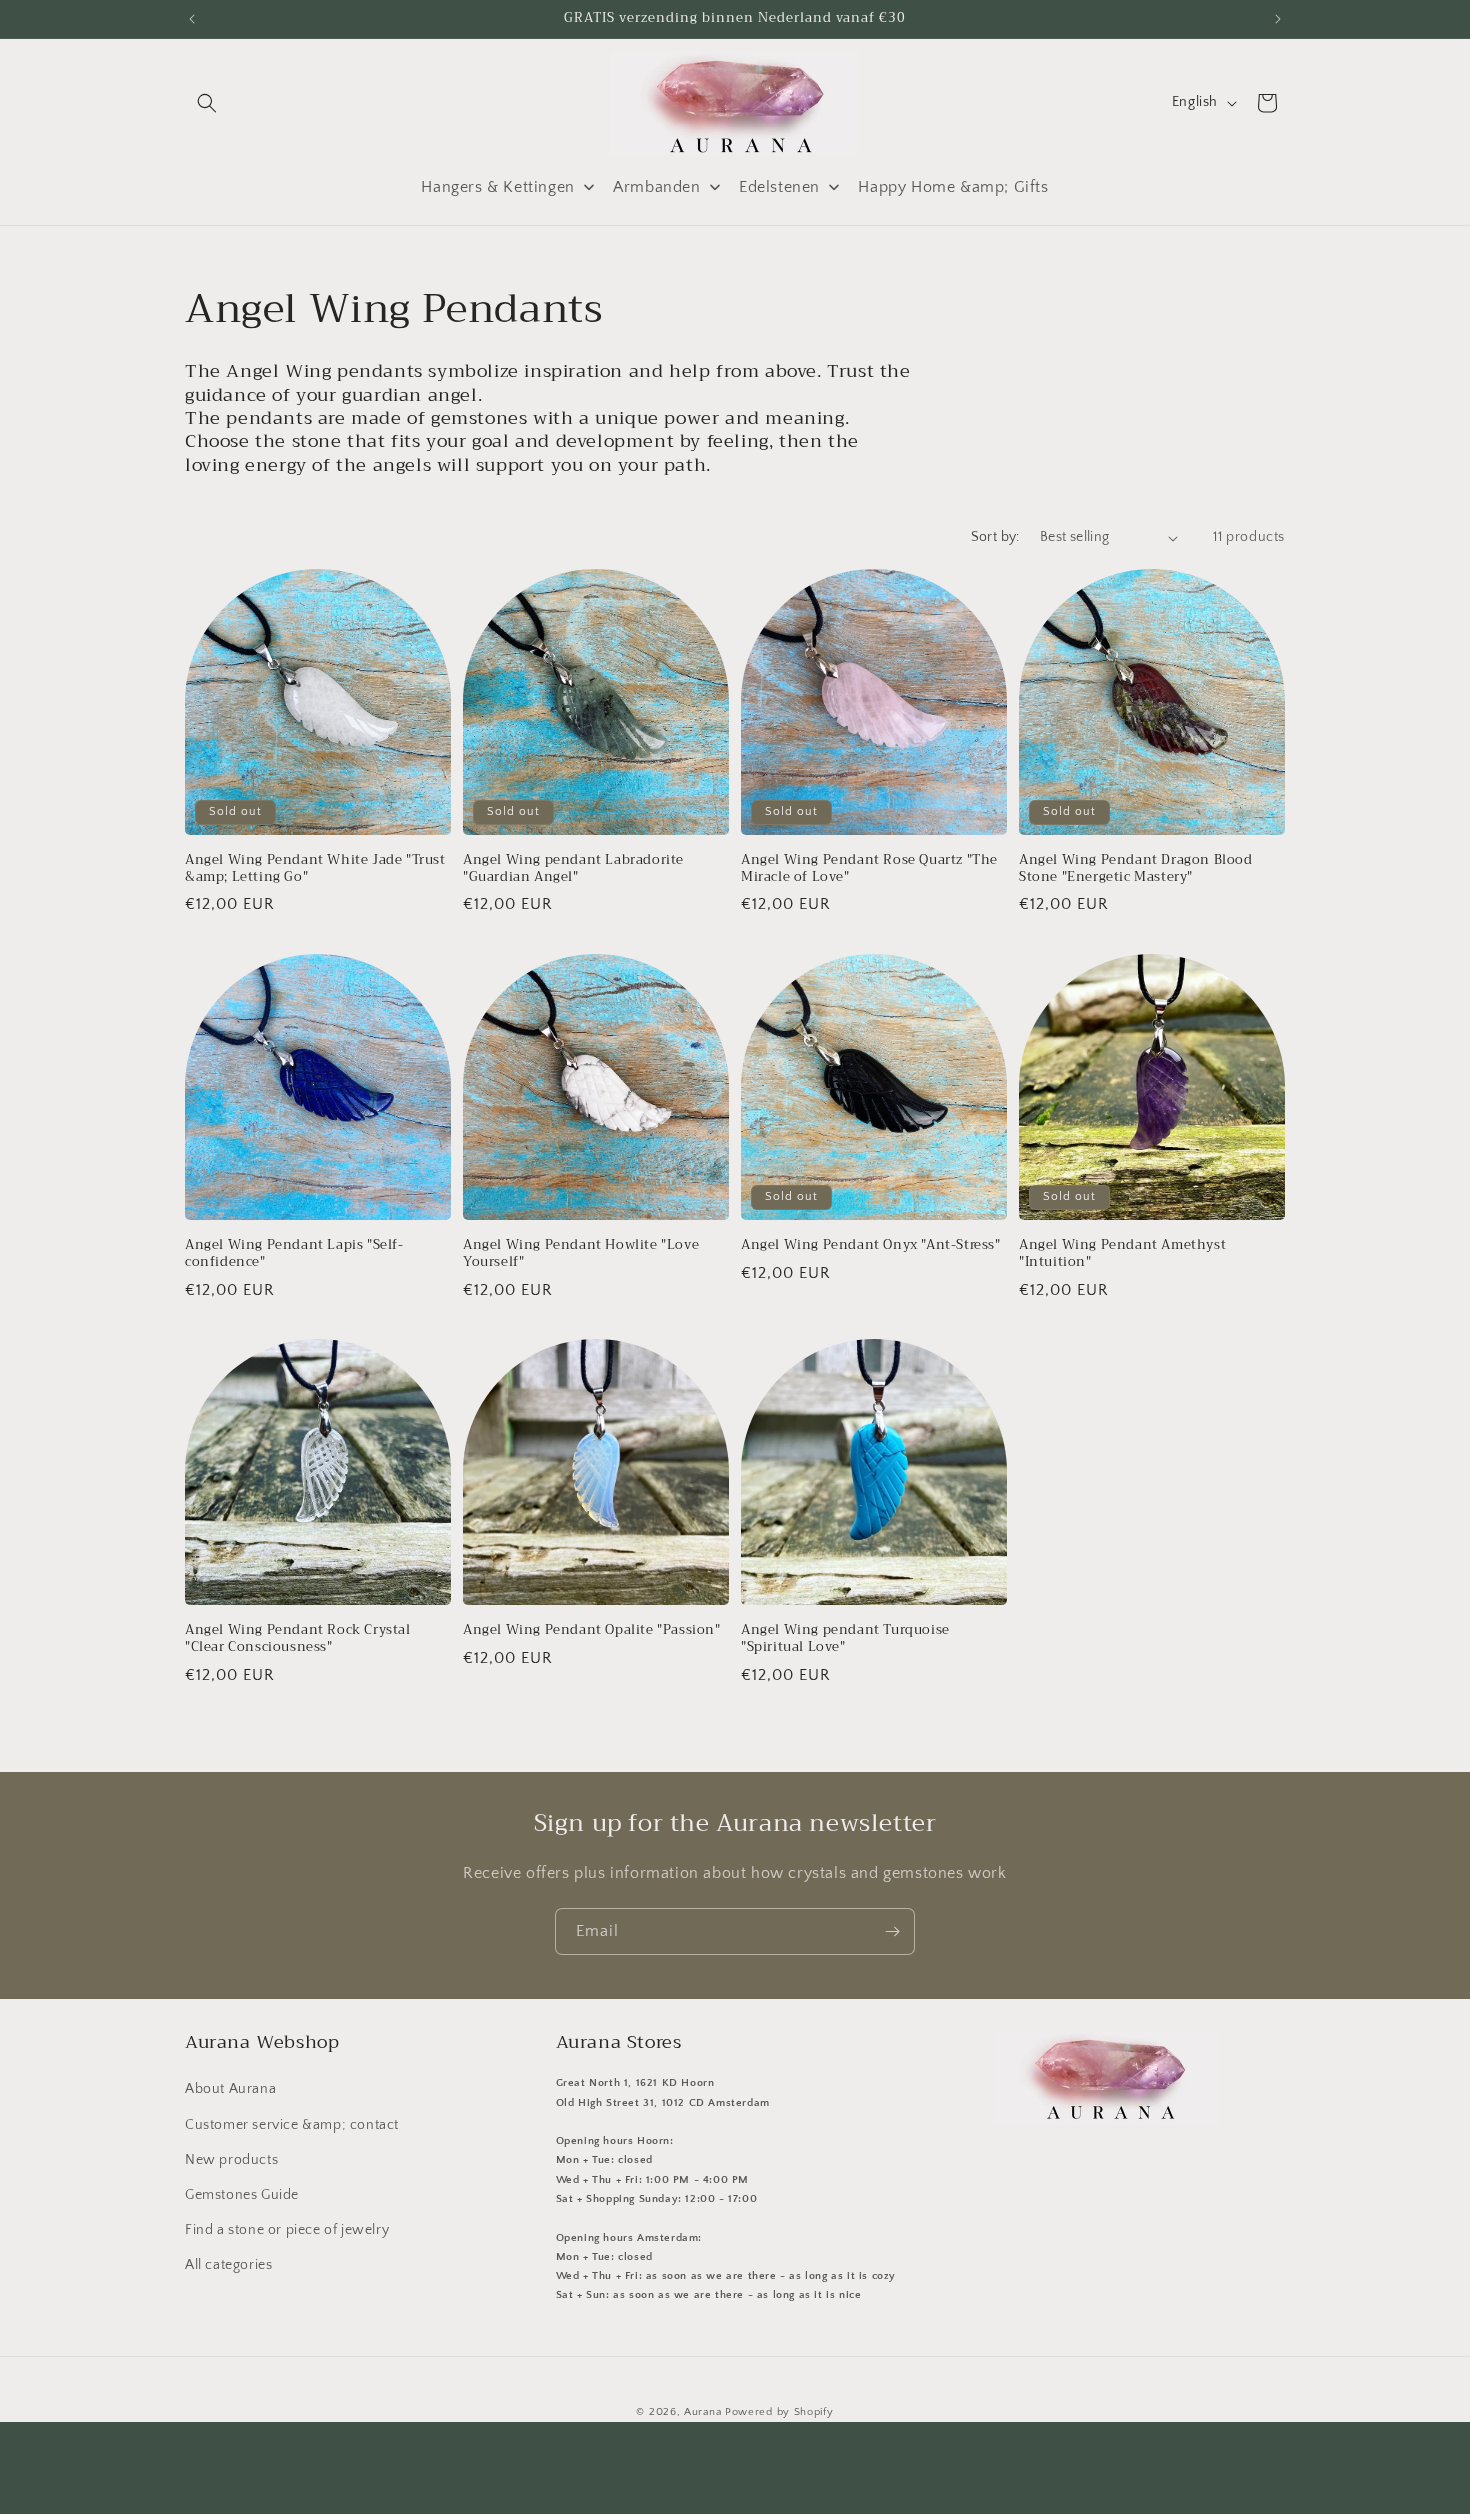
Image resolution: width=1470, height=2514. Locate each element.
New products (231, 2160)
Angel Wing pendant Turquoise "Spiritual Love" (845, 1639)
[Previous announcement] (192, 19)
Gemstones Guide (242, 2195)
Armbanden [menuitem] (656, 187)
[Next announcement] (1278, 19)
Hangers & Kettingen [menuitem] (497, 187)
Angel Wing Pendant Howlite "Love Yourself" (581, 1254)
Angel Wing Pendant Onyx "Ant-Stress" (871, 1245)
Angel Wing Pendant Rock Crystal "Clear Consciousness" (298, 1639)
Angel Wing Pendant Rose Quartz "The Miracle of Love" (869, 869)
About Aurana (230, 2089)
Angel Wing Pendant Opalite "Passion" (592, 1630)
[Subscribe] (892, 1931)
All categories (228, 2265)
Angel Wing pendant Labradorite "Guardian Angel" (573, 869)
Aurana (702, 2412)
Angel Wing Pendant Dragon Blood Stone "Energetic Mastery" (1136, 869)
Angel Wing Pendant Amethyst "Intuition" (1122, 1254)
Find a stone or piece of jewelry (287, 2230)
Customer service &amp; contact (292, 2124)
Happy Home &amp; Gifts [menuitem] (953, 187)
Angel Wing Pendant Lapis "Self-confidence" (294, 1254)
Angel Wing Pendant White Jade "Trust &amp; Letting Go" (315, 869)
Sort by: (995, 537)
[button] (207, 103)
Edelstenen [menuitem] (779, 187)
